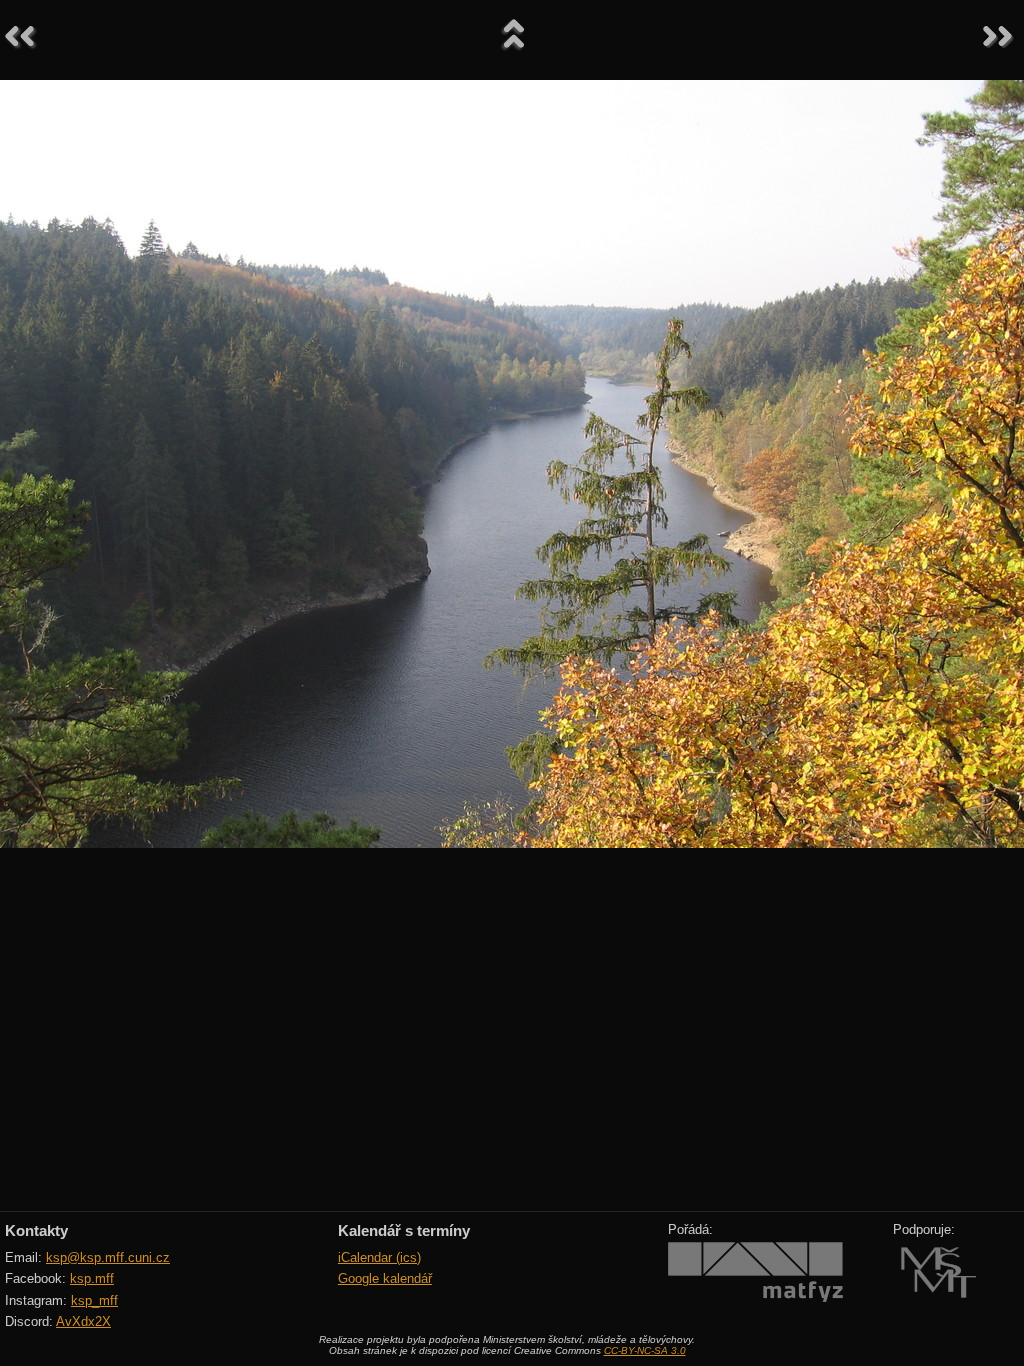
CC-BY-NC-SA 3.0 (645, 1350)
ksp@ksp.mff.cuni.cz (108, 1257)
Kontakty (36, 1230)
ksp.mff (92, 1278)
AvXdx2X (83, 1321)
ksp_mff (94, 1300)
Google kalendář (385, 1278)
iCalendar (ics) (379, 1257)
